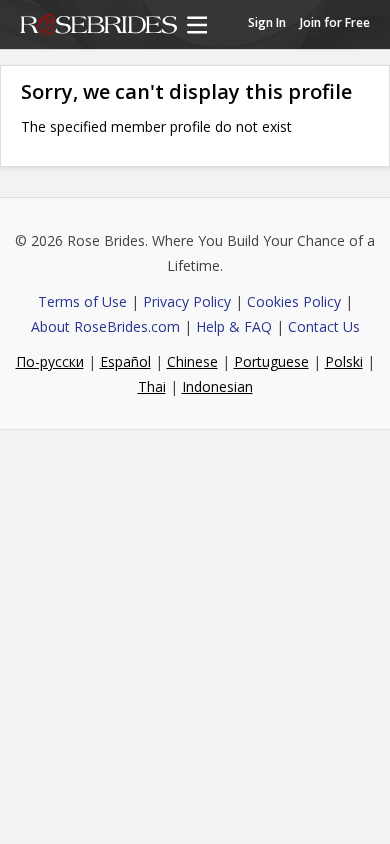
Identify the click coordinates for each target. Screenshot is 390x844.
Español (125, 361)
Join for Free (335, 22)
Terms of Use (82, 301)
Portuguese (271, 361)
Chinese (192, 361)
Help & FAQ (234, 326)
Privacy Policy (187, 301)
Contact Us (324, 326)
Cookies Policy (294, 301)
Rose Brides (98, 26)
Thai (152, 386)
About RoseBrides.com (105, 326)
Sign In (267, 22)
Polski (344, 361)
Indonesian (217, 386)
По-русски (50, 361)
